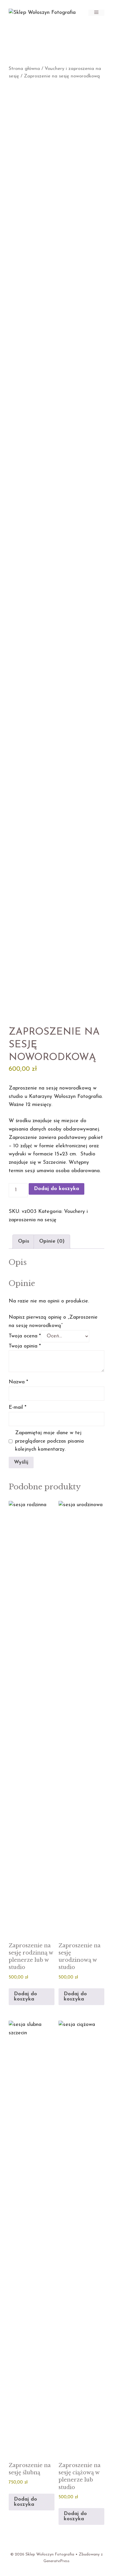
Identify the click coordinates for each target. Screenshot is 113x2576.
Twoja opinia (25, 1346)
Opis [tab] (24, 1241)
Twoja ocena (25, 1336)
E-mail (18, 1408)
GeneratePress (57, 2561)
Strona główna (24, 69)
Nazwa (18, 1382)
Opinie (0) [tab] (52, 1241)
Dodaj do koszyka (57, 1189)
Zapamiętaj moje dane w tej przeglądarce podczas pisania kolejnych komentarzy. (49, 1441)
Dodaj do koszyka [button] (25, 1997)
